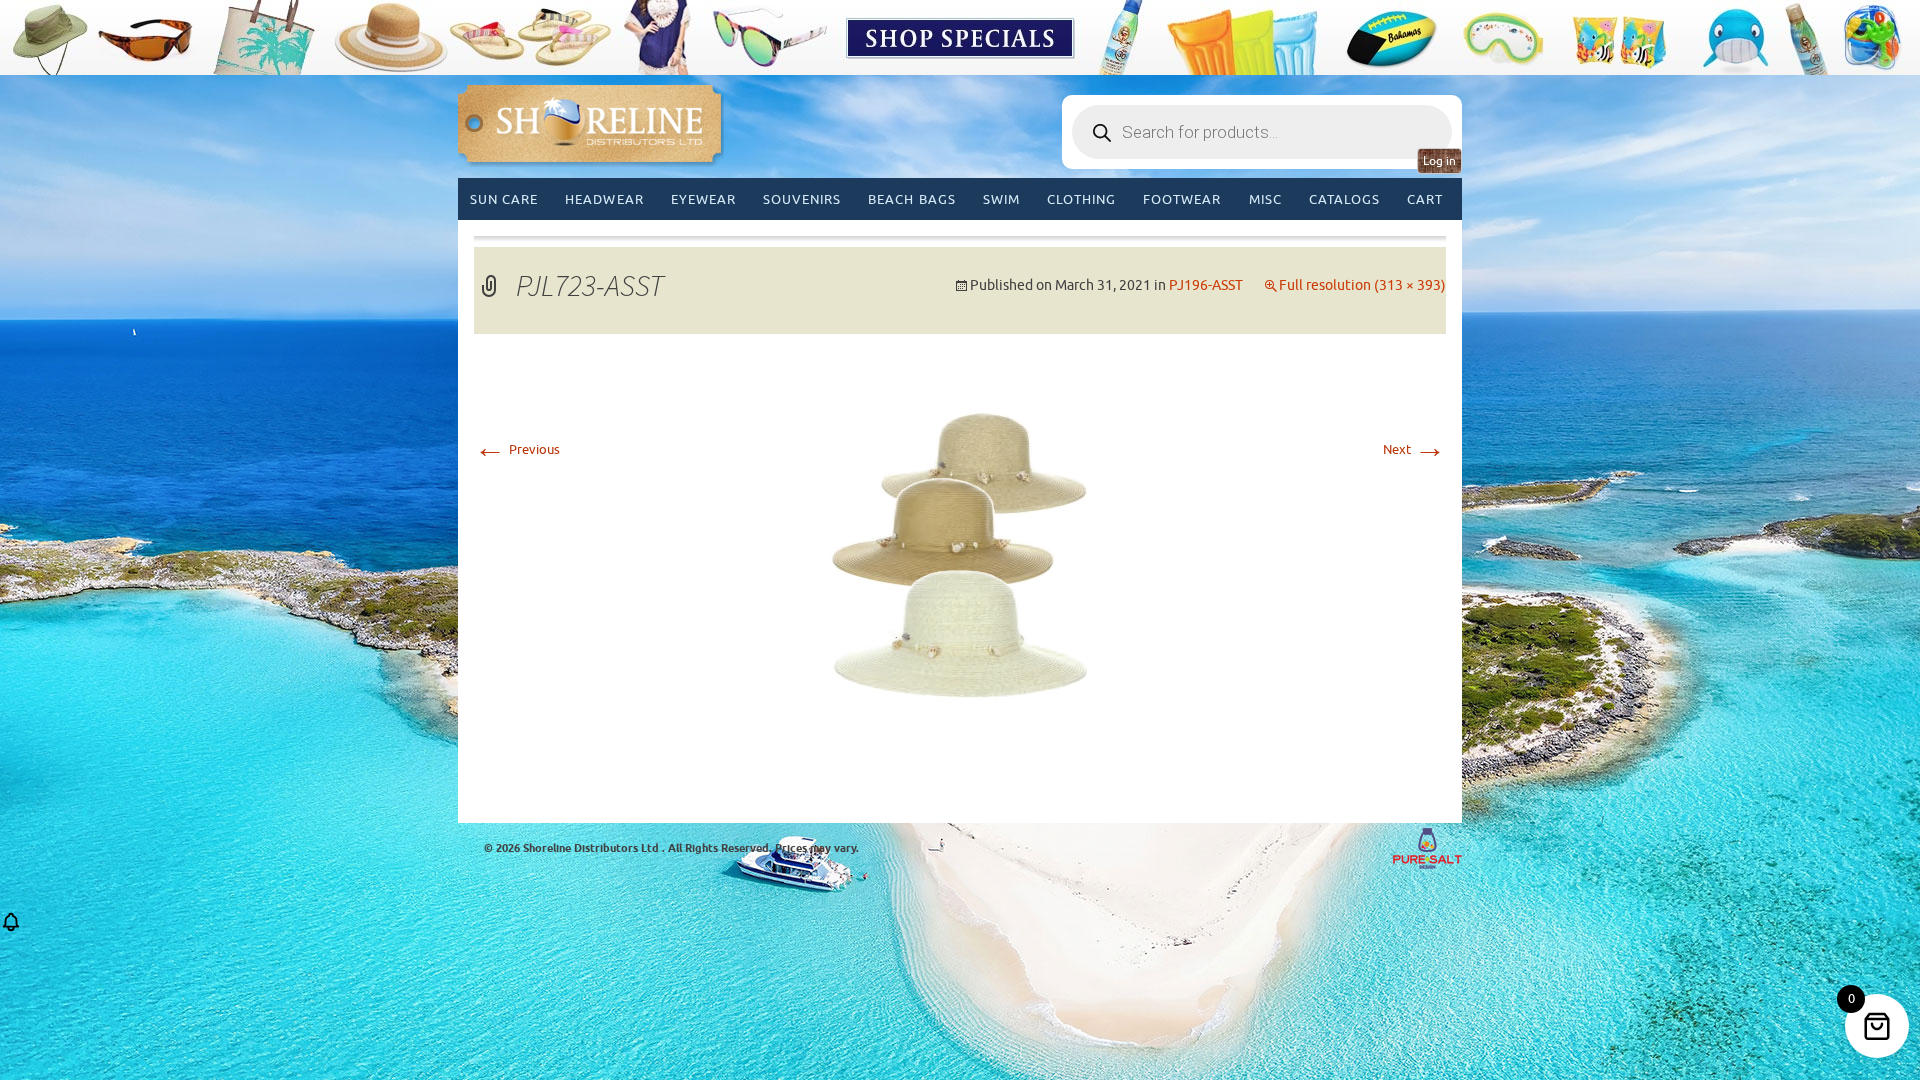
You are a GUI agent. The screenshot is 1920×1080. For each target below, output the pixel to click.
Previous (517, 449)
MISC (1265, 199)
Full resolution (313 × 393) (1362, 285)
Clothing (1081, 199)
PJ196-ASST (1206, 285)
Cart (1425, 199)
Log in (1439, 161)
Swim (1001, 199)
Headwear (604, 199)
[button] (11, 928)
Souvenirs (802, 199)
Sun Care (504, 199)
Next (1414, 449)
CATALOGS (1344, 199)
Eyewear (703, 199)
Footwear (1182, 199)
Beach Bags (911, 199)
